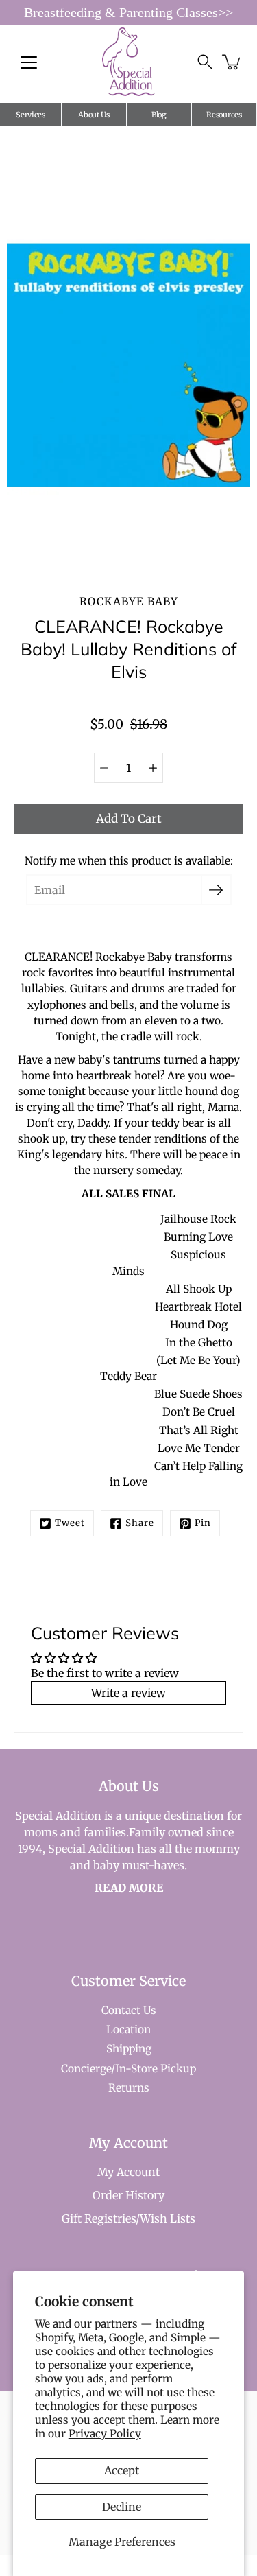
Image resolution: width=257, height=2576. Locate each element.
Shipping (129, 2049)
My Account (128, 2172)
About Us (94, 115)
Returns (129, 2088)
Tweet (70, 1523)
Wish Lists (168, 2218)
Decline (122, 2507)
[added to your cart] (232, 62)
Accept (122, 2470)
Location (128, 2029)
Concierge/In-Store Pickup (128, 2069)
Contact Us (129, 2010)
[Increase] (153, 768)
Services (30, 115)
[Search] (205, 62)
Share (140, 1523)
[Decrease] (104, 768)
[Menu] (29, 62)
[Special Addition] (128, 62)
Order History (128, 2195)
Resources (224, 115)
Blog (159, 115)
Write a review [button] (128, 1693)
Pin (203, 1523)
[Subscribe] (216, 890)
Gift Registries (99, 2218)
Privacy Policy (105, 2434)
